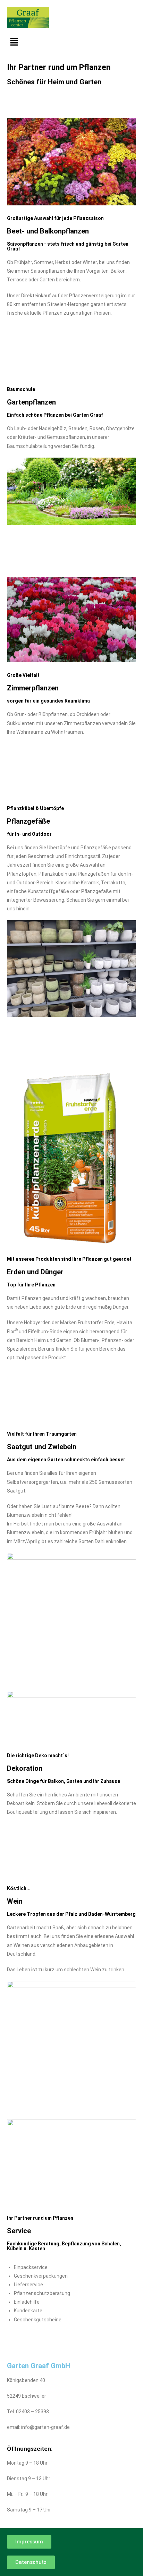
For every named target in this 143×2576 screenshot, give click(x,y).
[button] (71, 42)
